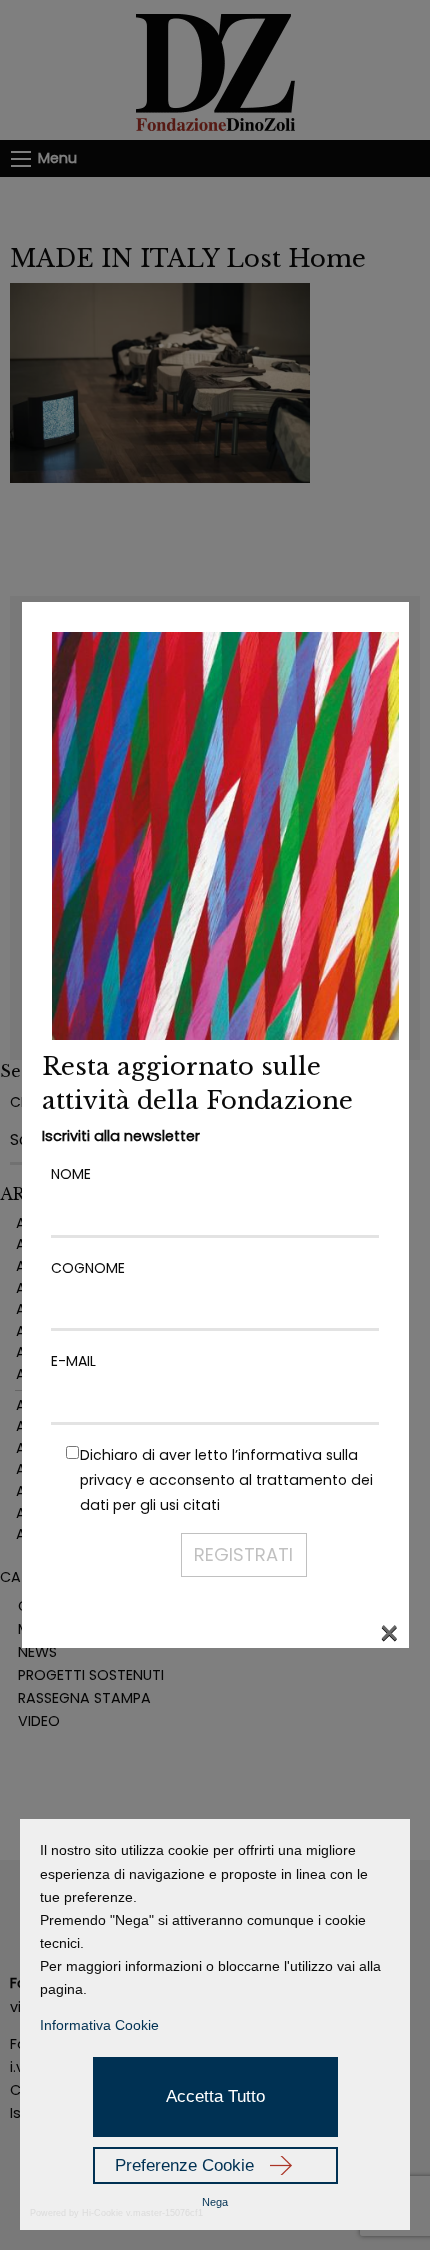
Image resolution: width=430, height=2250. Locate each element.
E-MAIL (73, 1361)
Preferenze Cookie (184, 2165)
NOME (71, 1174)
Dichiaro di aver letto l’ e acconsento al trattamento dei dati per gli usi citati (226, 1480)
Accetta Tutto (215, 2096)
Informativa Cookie (99, 2025)
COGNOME (88, 1268)
